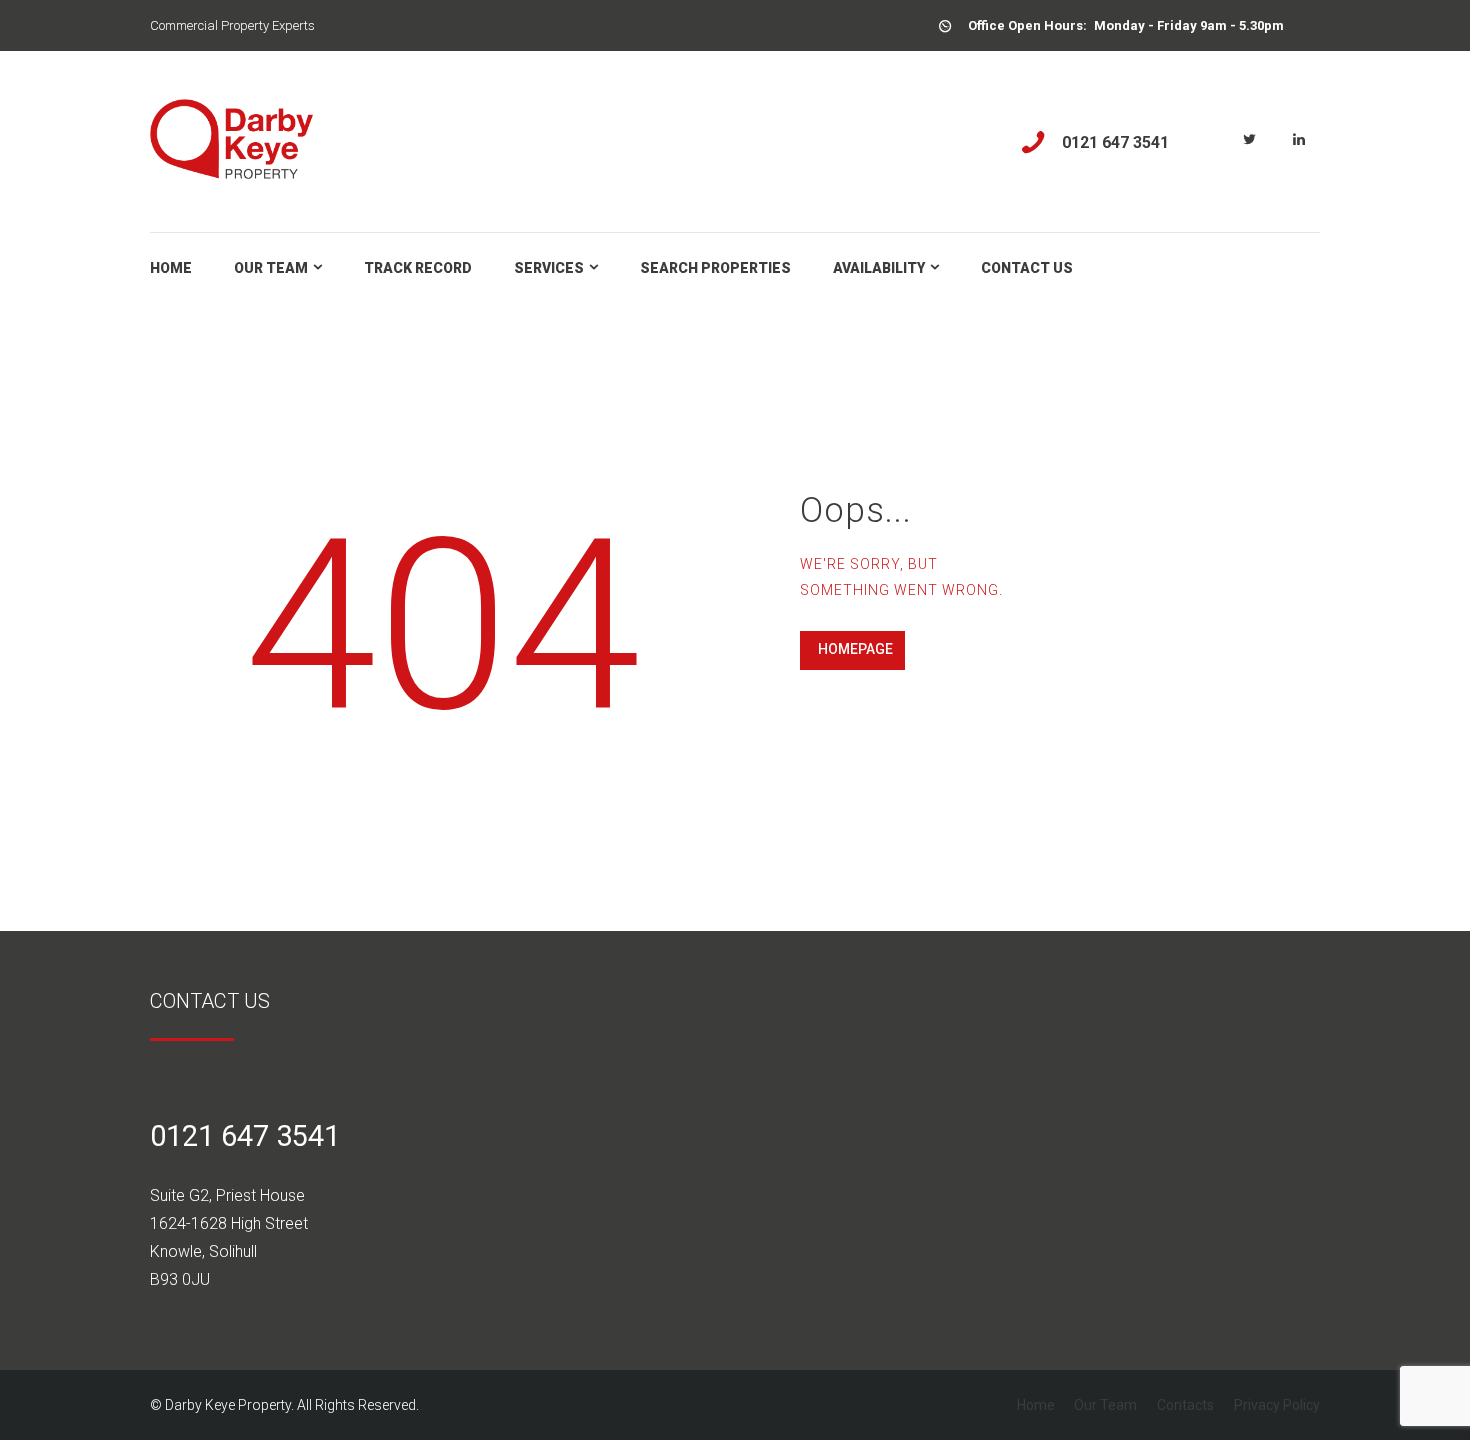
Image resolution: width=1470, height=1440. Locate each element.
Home (1036, 1405)
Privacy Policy (1277, 1405)
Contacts (1185, 1405)
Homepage (855, 649)
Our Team (1105, 1405)
